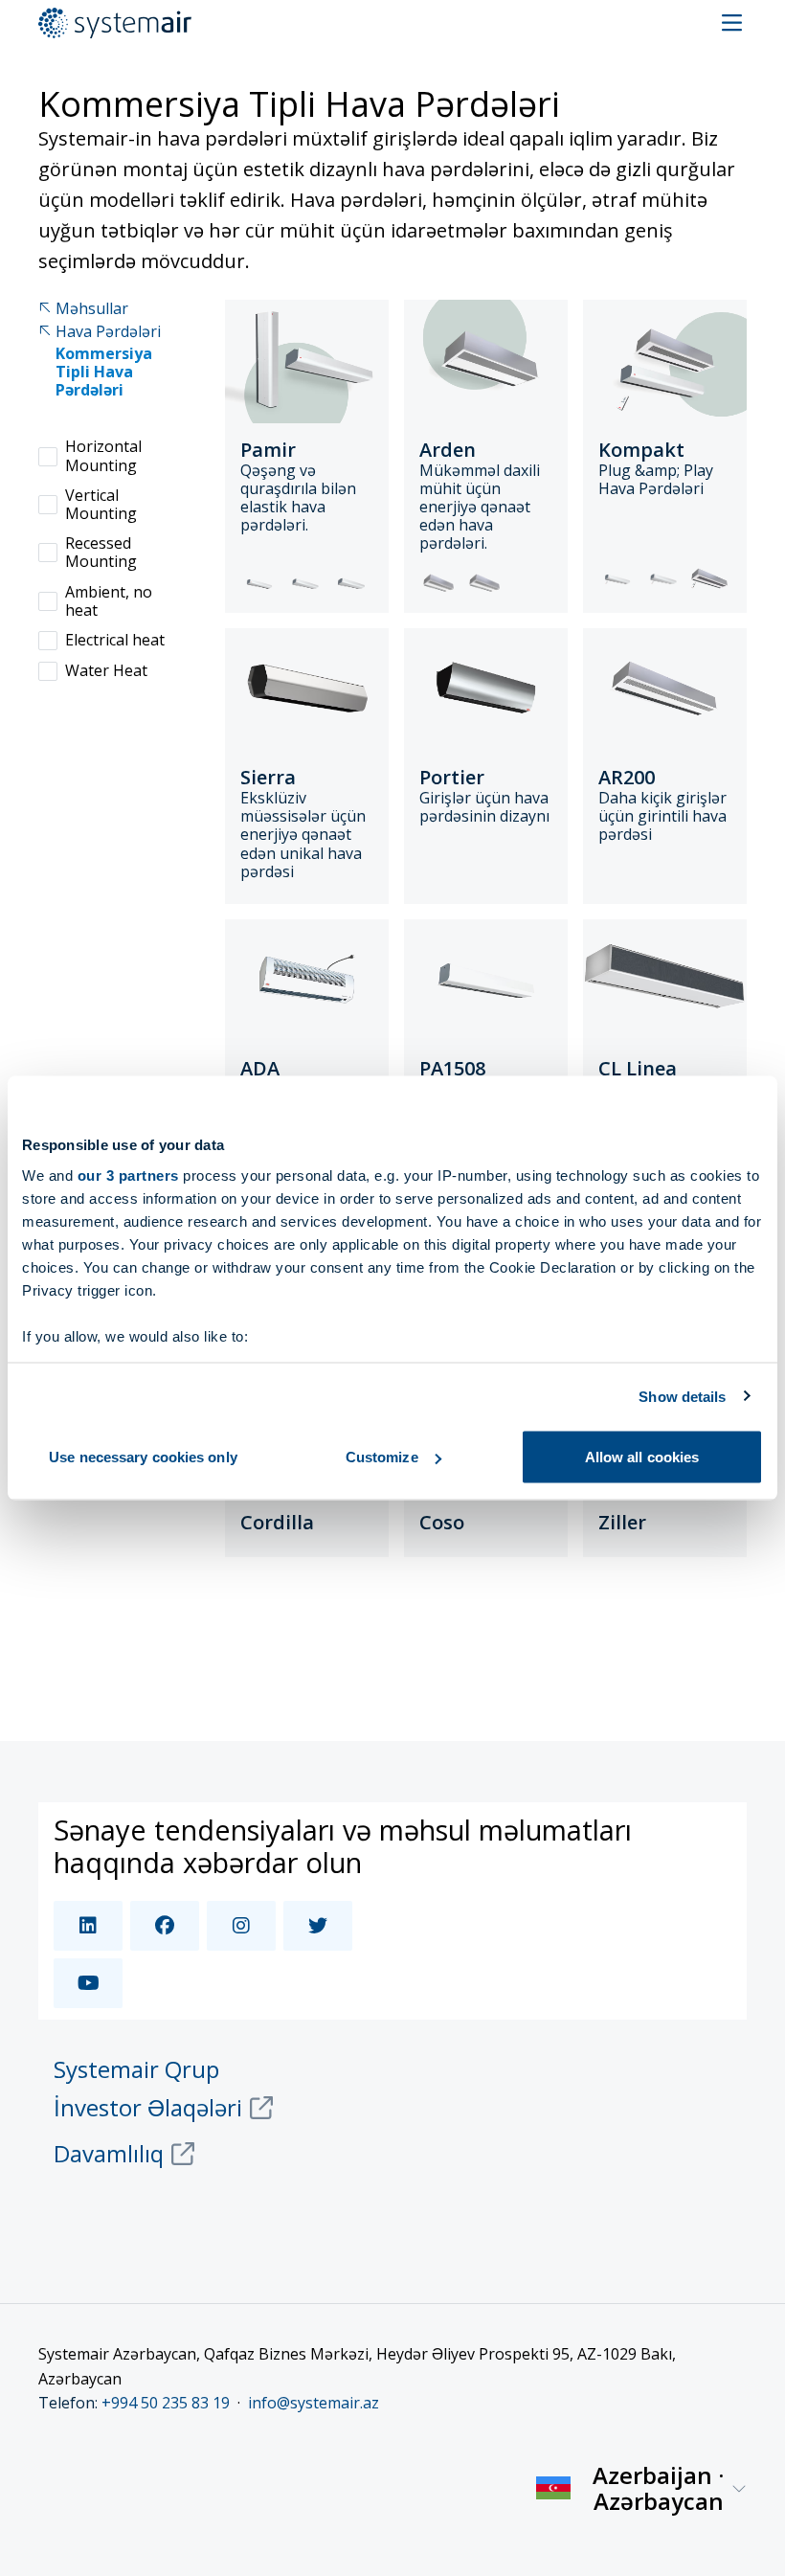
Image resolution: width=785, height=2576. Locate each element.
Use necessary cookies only (143, 1457)
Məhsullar (92, 309)
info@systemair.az (314, 2403)
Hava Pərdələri (108, 332)
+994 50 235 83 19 (166, 2403)
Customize (382, 1457)
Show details (682, 1396)
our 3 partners (128, 1175)
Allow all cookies (642, 1457)
